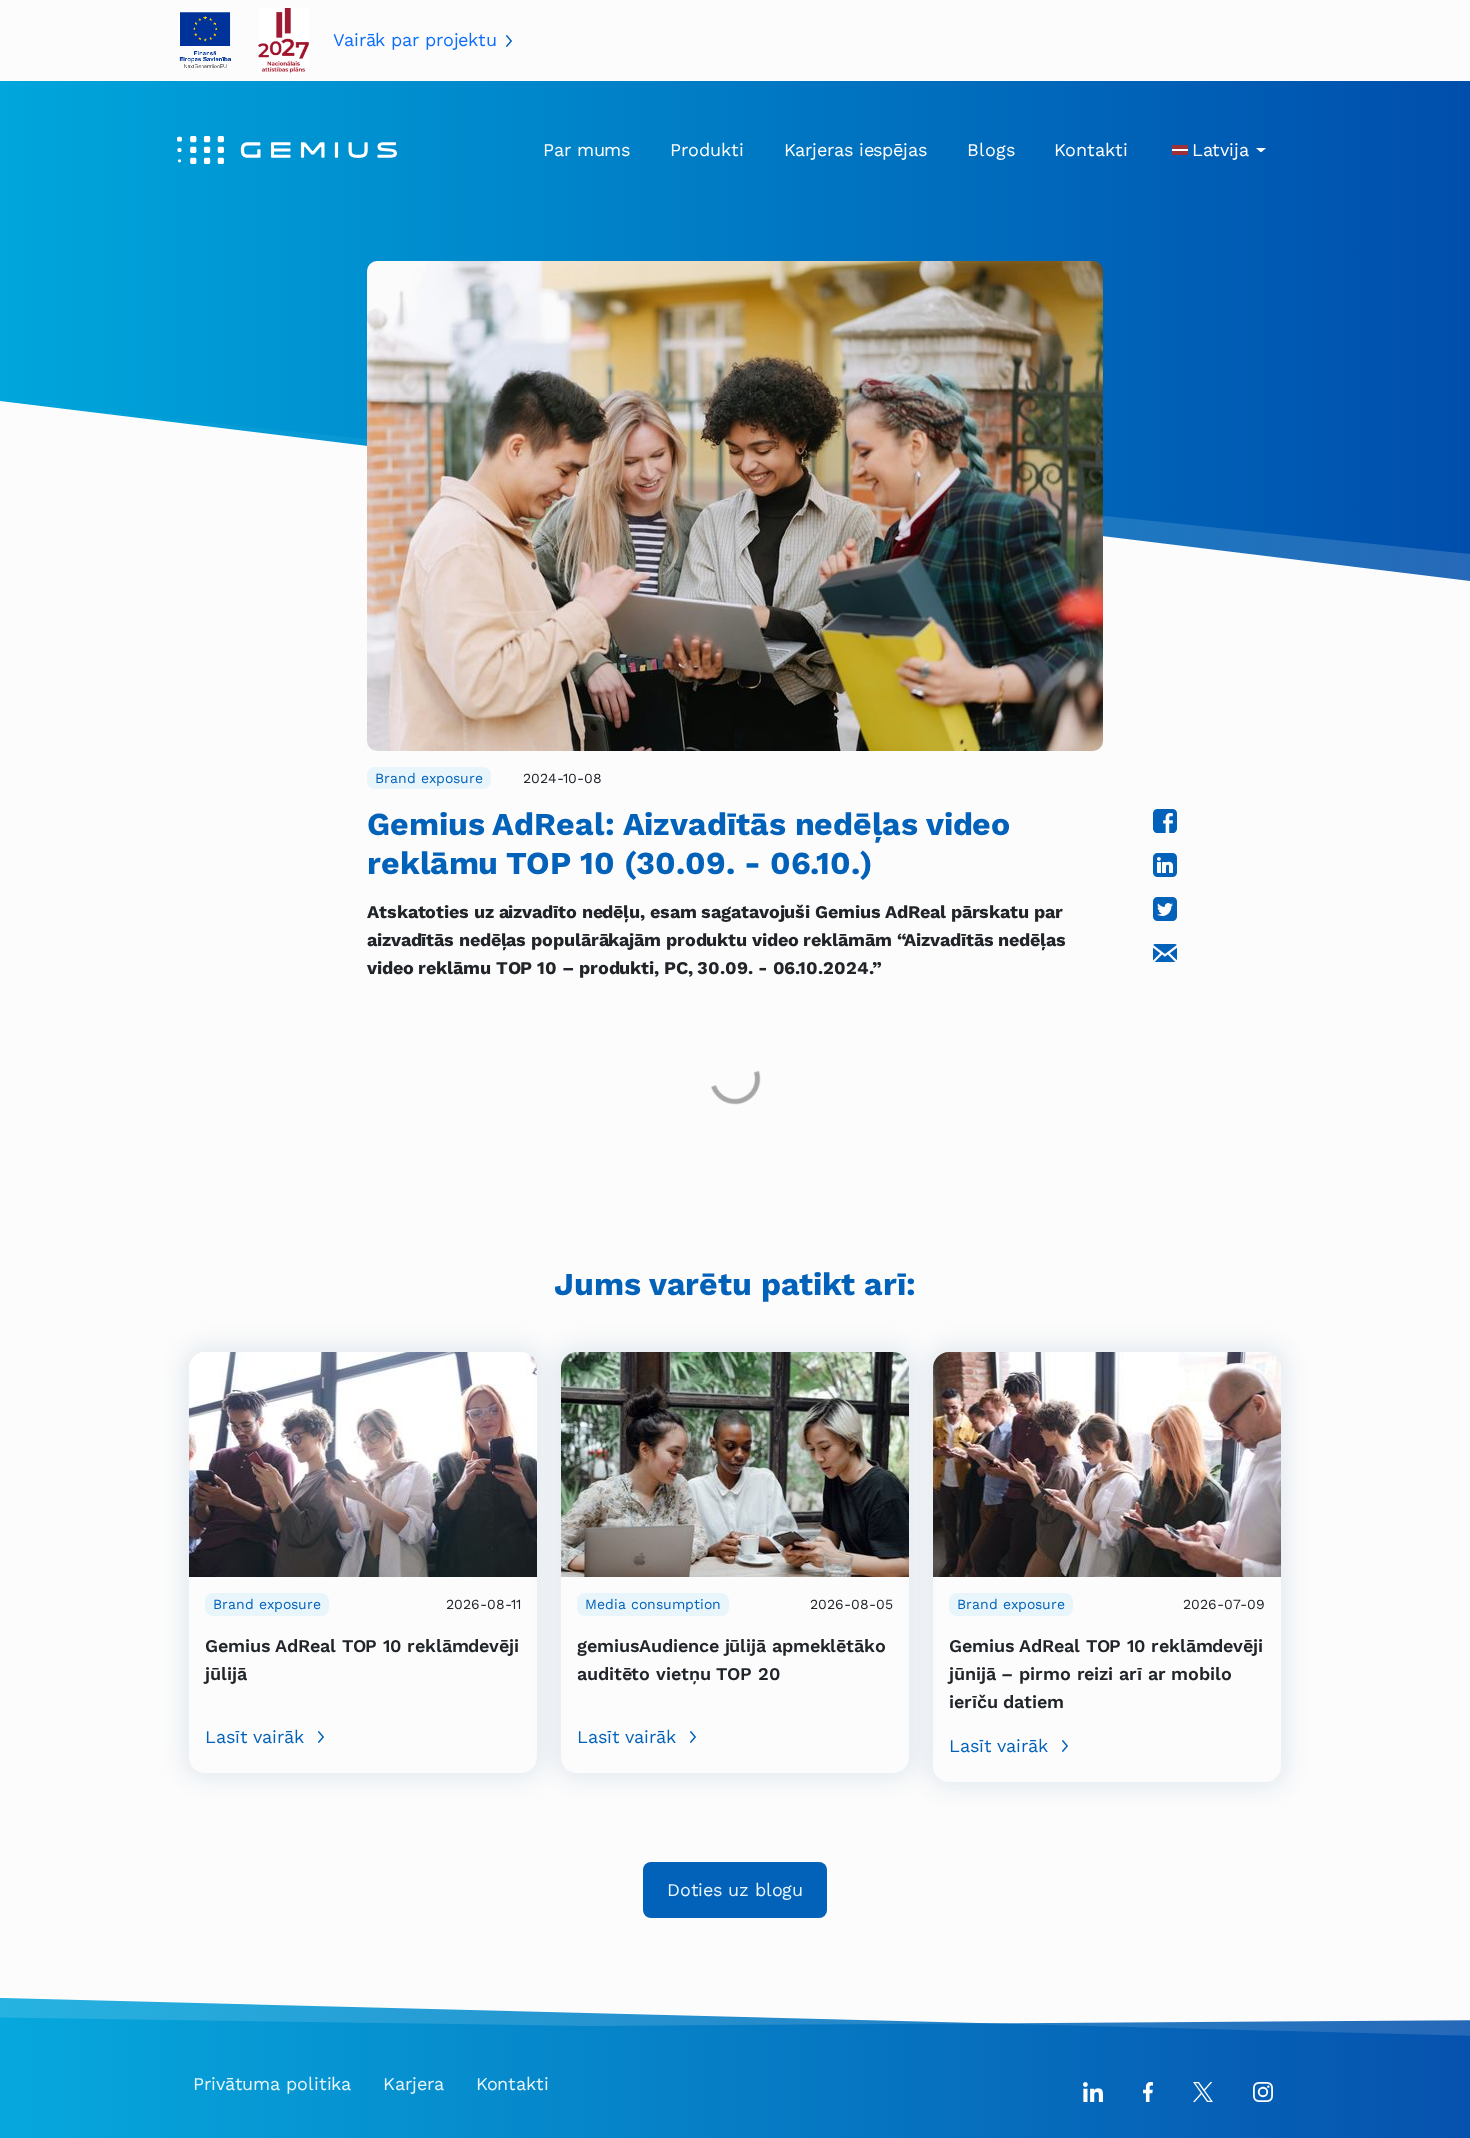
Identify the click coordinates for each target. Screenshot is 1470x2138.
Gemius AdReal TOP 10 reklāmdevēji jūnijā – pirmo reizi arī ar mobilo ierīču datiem (1106, 1673)
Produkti (706, 149)
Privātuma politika (272, 2083)
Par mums (586, 149)
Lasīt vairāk (254, 1736)
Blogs (991, 149)
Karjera (413, 2083)
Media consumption (653, 1604)
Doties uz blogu (735, 1889)
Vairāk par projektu (415, 39)
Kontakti (1090, 149)
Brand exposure (429, 778)
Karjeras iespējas (855, 149)
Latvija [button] (1220, 149)
